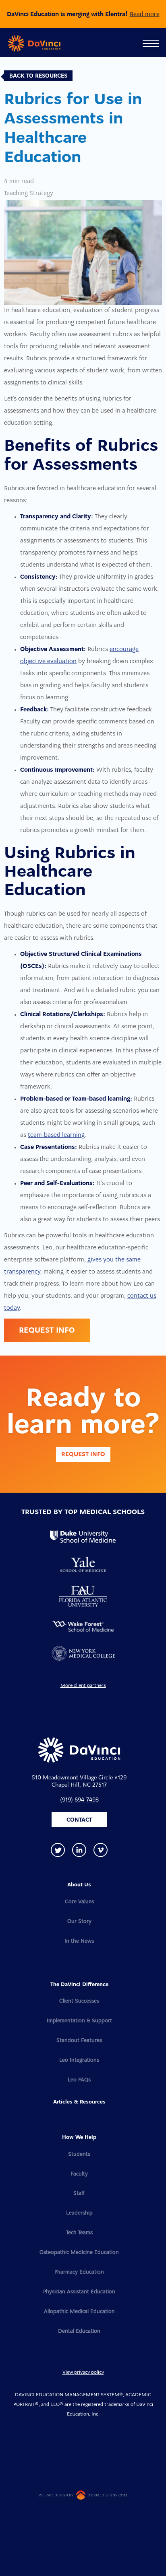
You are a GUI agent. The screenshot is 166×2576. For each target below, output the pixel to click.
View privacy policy (83, 2373)
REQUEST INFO (47, 1331)
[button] (151, 43)
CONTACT (79, 1820)
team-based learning (56, 1135)
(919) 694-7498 (79, 1800)
